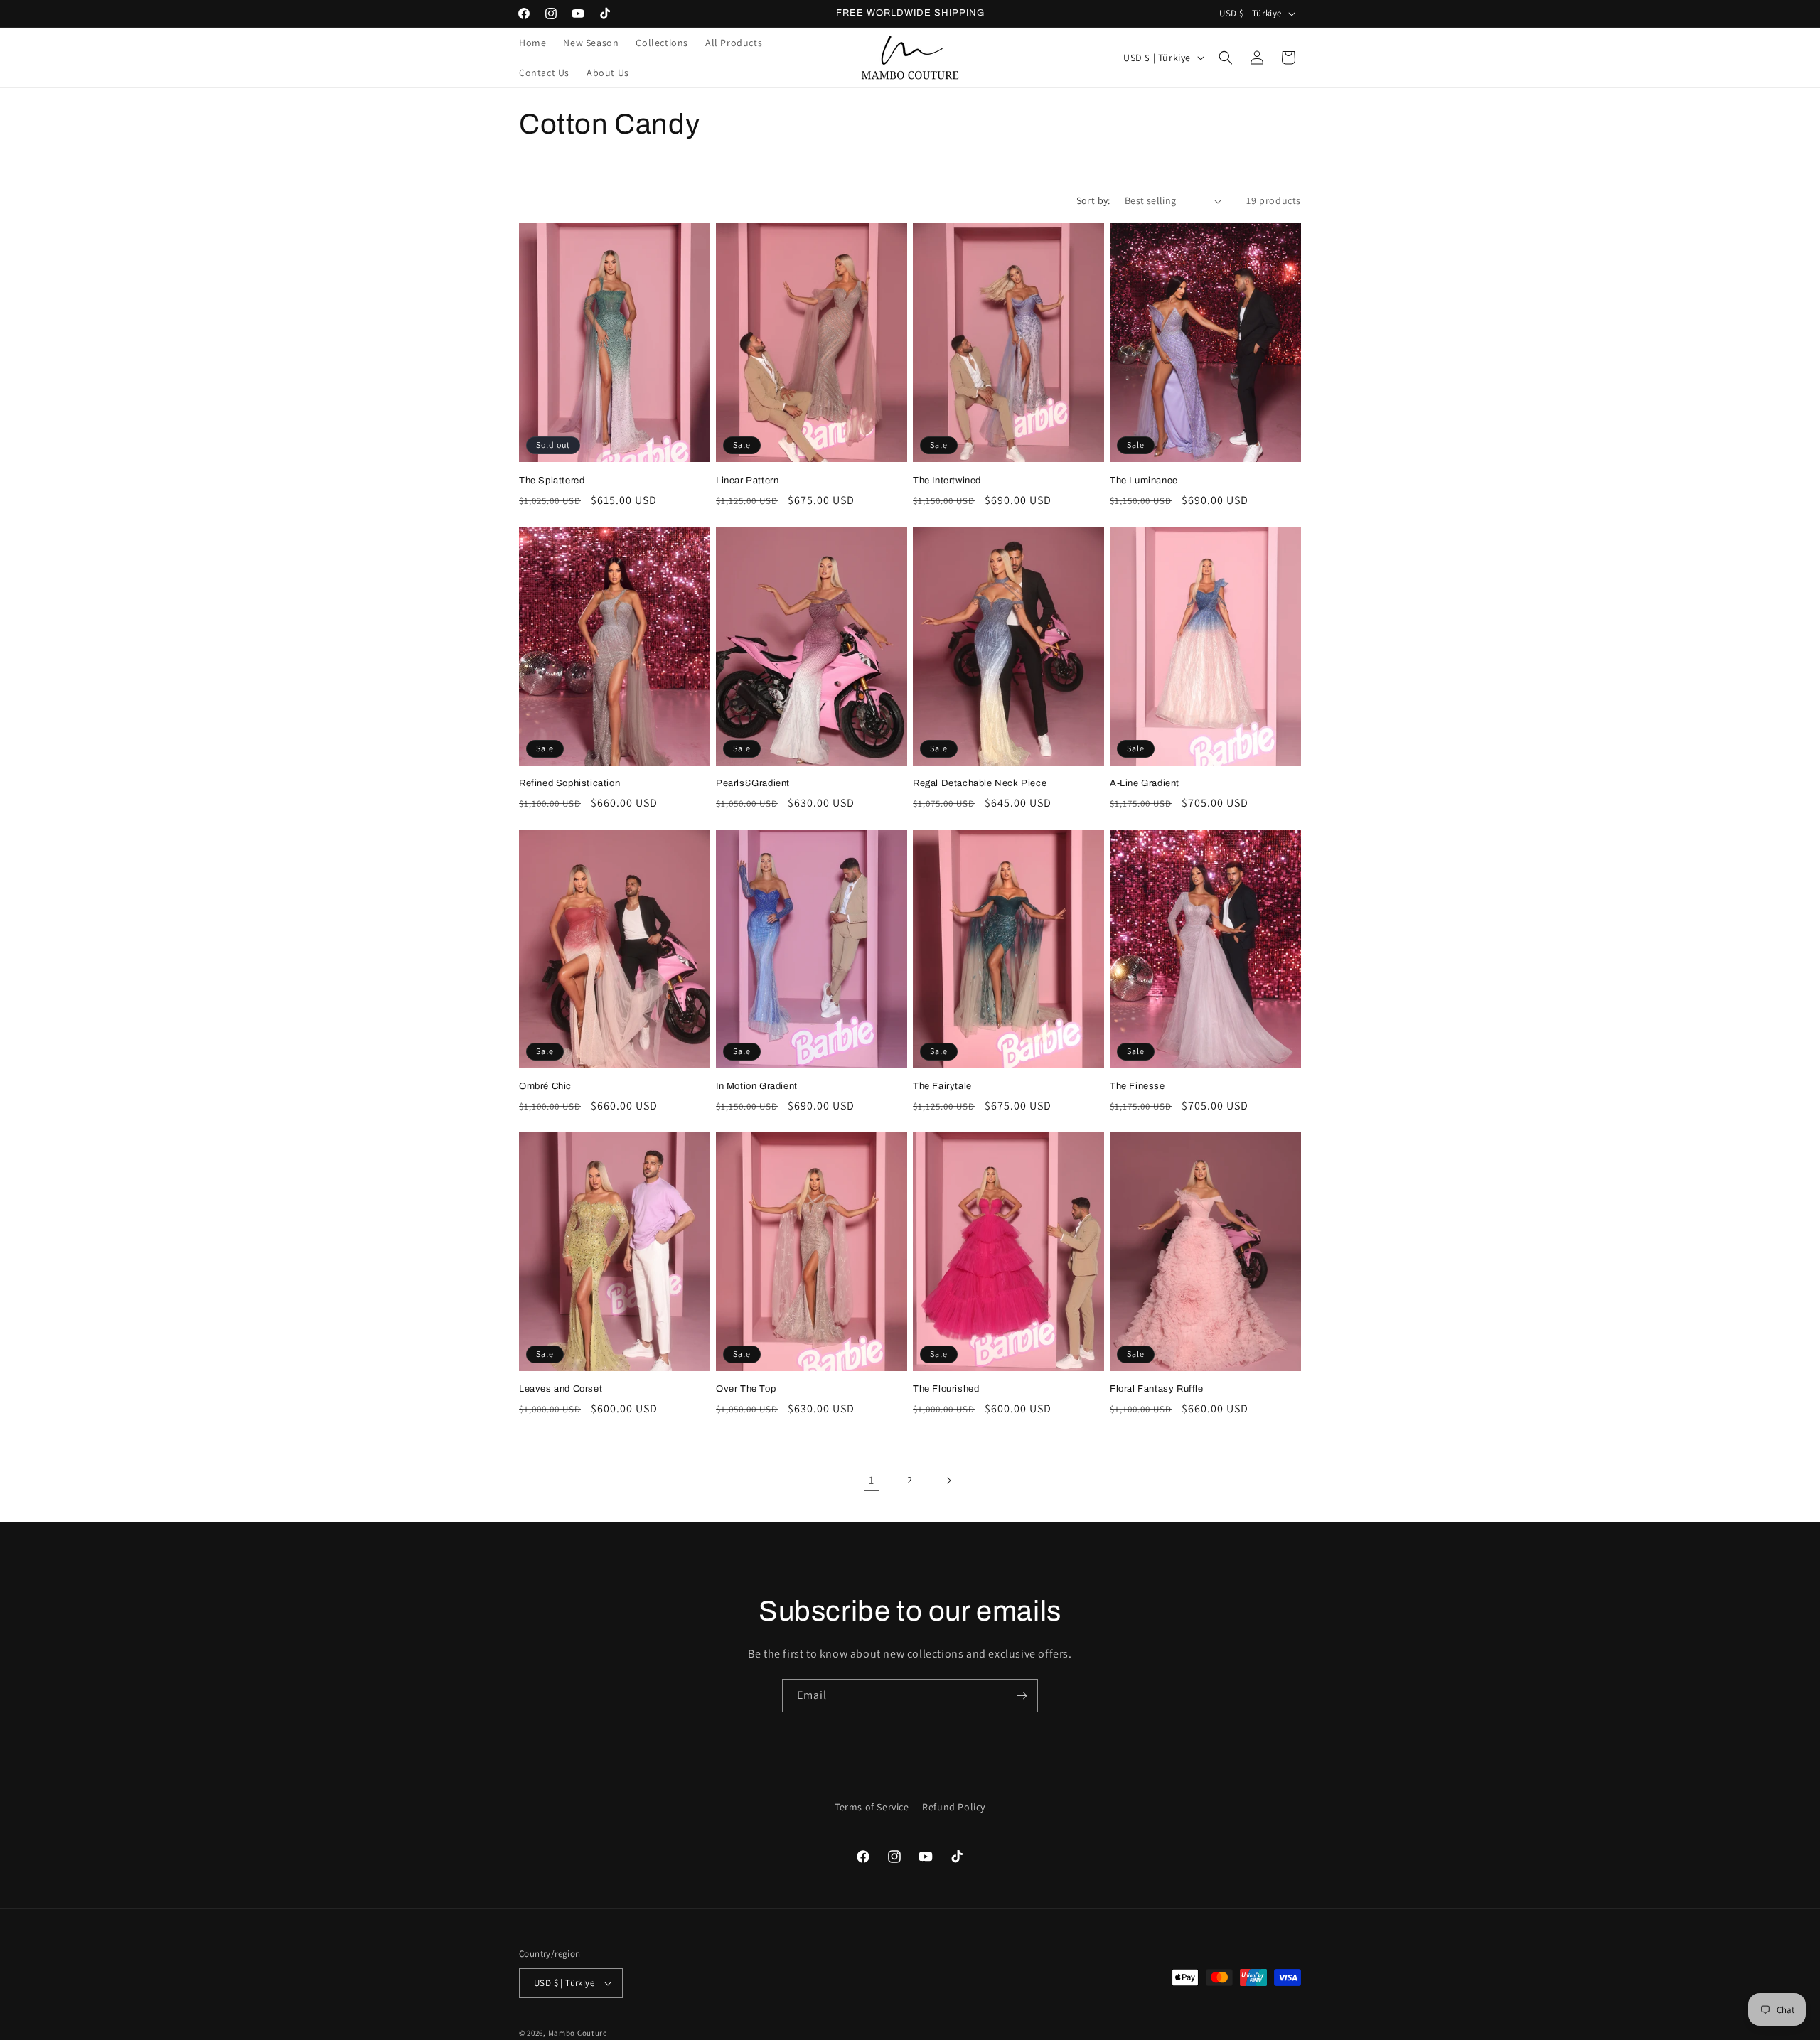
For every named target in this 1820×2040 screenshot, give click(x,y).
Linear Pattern (747, 481)
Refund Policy (954, 1807)
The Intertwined (947, 481)
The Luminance (1144, 481)
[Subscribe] (1022, 1696)
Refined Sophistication (569, 783)
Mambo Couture (578, 2033)
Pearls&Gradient (753, 783)
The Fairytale (942, 1086)
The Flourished (946, 1389)
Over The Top (746, 1389)
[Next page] (948, 1481)
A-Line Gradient (1145, 783)
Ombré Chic (545, 1086)
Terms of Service (872, 1807)
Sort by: (1093, 200)
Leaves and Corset (561, 1389)
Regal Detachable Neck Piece (980, 783)
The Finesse (1137, 1086)
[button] (1226, 58)
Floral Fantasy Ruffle (1157, 1389)
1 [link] (872, 1480)
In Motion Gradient (757, 1086)
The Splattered (552, 481)
